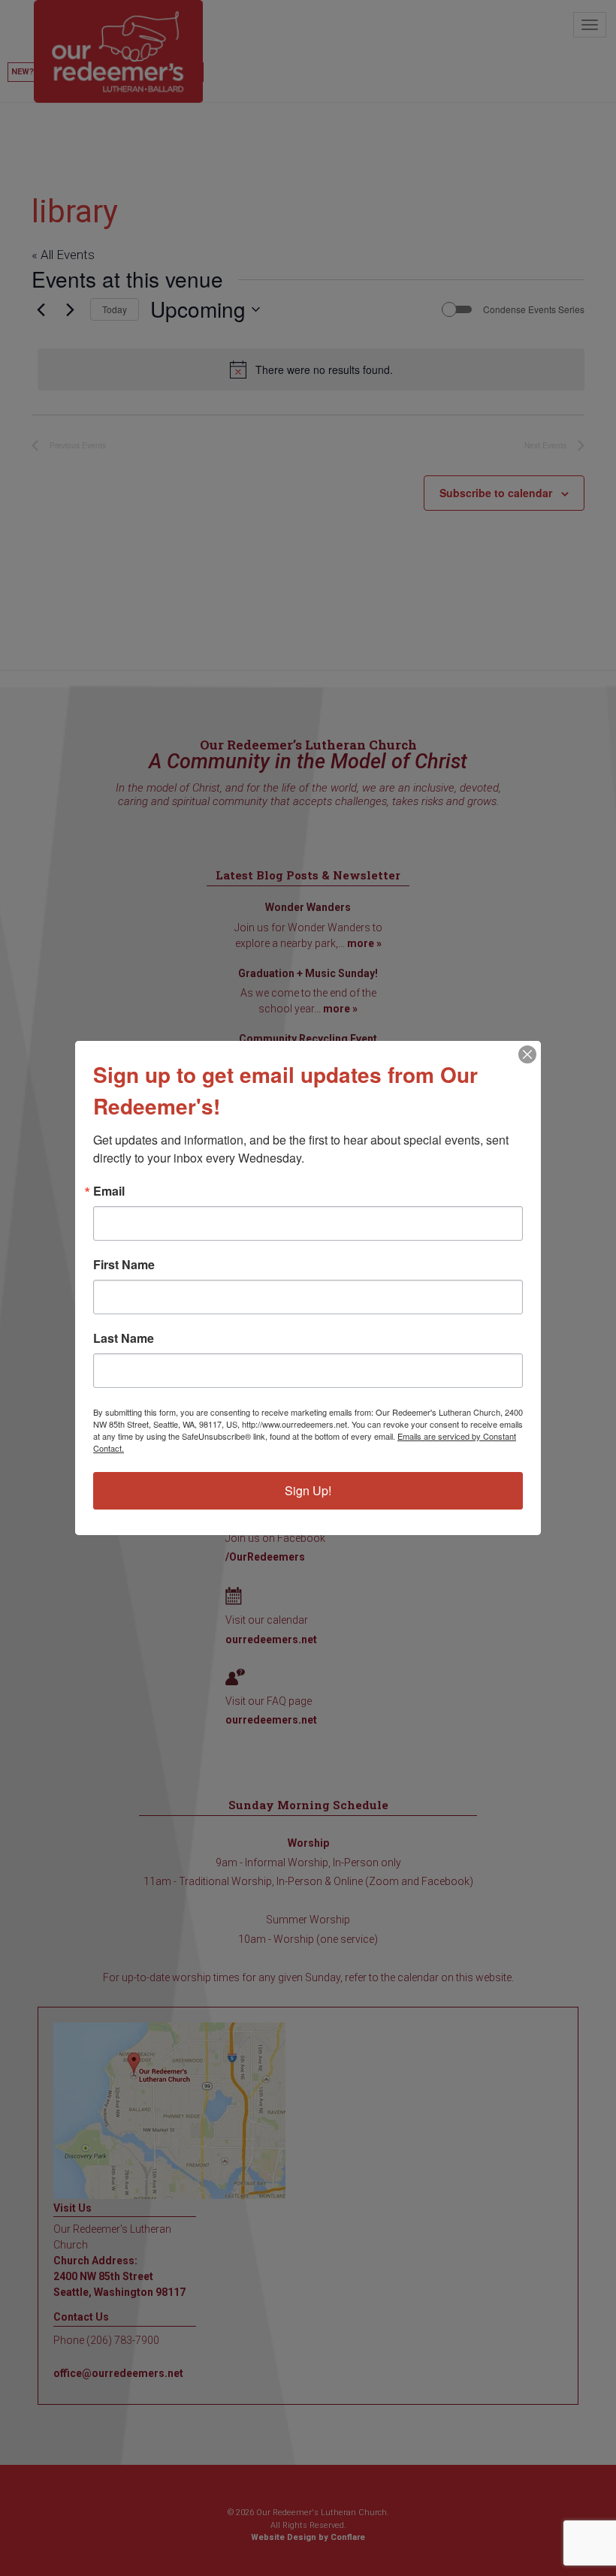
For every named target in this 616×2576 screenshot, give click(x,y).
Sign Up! (308, 1490)
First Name (124, 1265)
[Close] (527, 1054)
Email (109, 1191)
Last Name (124, 1338)
